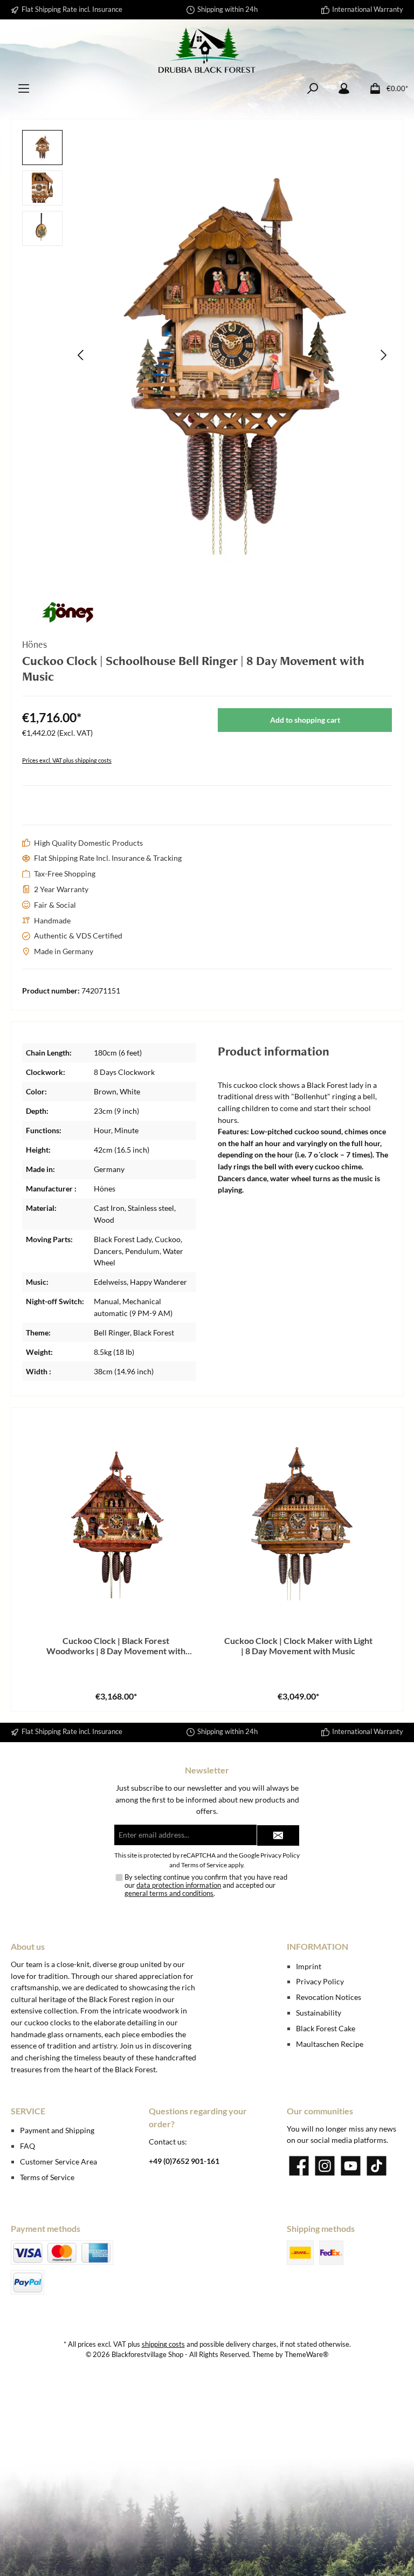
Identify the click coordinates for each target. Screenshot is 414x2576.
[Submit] (278, 1835)
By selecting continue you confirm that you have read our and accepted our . (206, 1885)
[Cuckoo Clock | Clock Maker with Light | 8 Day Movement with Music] (298, 1519)
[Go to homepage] (207, 50)
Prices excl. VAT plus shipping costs (67, 760)
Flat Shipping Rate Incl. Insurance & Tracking (108, 858)
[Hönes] (207, 612)
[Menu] (24, 89)
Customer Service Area (58, 2161)
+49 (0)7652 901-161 (184, 2161)
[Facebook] (299, 2166)
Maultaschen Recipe (330, 2044)
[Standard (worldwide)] (331, 2253)
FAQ (27, 2146)
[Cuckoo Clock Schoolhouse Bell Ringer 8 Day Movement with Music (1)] (232, 355)
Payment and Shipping (57, 2130)
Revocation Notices (329, 1997)
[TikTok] (377, 2166)
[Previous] (81, 355)
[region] (207, 355)
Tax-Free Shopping (65, 873)
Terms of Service (204, 1865)
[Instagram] (325, 2166)
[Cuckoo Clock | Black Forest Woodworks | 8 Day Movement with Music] (116, 1519)
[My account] (344, 89)
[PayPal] (27, 2282)
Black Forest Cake (326, 2028)
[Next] (383, 355)
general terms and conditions (169, 1893)
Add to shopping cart (305, 720)
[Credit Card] (62, 2253)
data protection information (179, 1885)
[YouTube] (351, 2166)
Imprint (309, 1966)
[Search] (313, 89)
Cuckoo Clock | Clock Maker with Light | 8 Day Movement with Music (298, 1646)
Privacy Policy (280, 1855)
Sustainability (319, 2013)
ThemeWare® (306, 2355)
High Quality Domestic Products (88, 843)
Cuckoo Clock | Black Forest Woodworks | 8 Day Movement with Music (116, 1646)
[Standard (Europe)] (300, 2253)
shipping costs (163, 2344)
